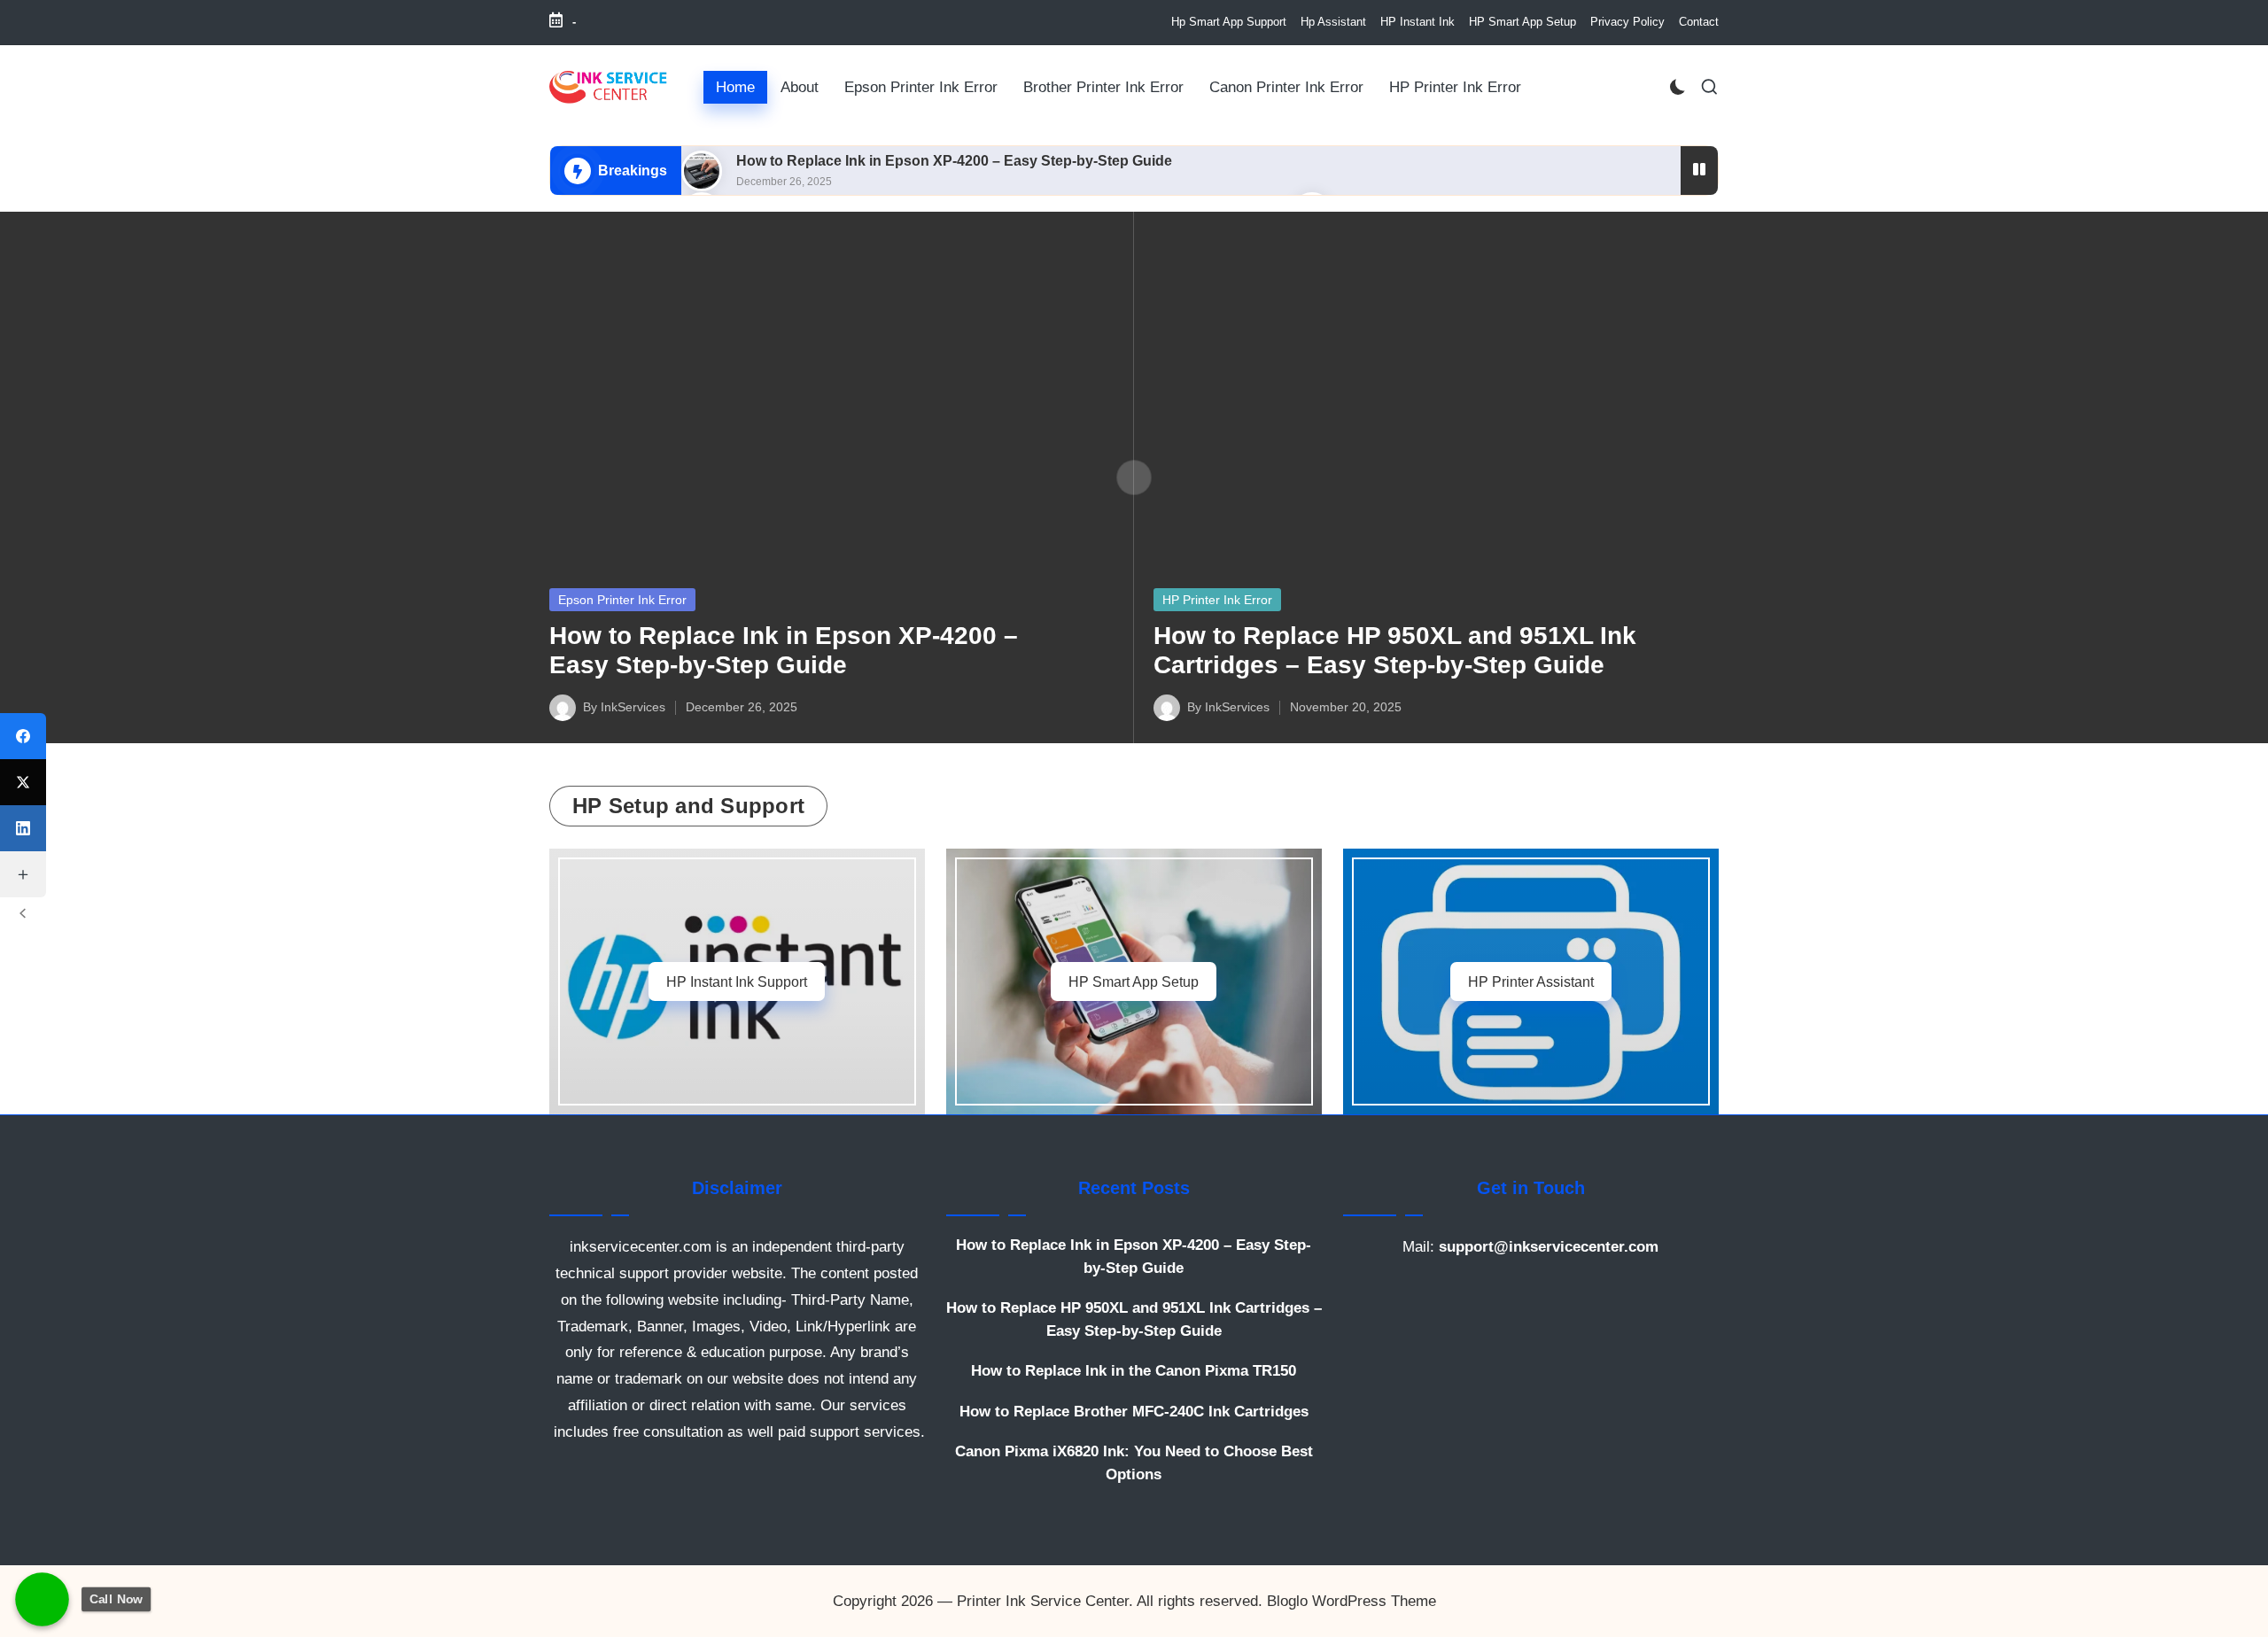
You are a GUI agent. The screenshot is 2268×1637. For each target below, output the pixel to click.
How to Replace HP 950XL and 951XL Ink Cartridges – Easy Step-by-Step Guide (1134, 1319)
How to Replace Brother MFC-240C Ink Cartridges (1134, 1412)
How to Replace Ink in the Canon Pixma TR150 (1134, 1371)
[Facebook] (23, 736)
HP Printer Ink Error (1217, 600)
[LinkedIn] (23, 828)
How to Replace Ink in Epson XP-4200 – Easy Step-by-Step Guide (954, 161)
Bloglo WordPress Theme (1351, 1601)
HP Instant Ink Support (737, 981)
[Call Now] (42, 1599)
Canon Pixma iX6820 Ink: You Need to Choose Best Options (1134, 1463)
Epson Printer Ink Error (622, 600)
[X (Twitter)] (23, 782)
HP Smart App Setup (1134, 981)
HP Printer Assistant (1531, 981)
